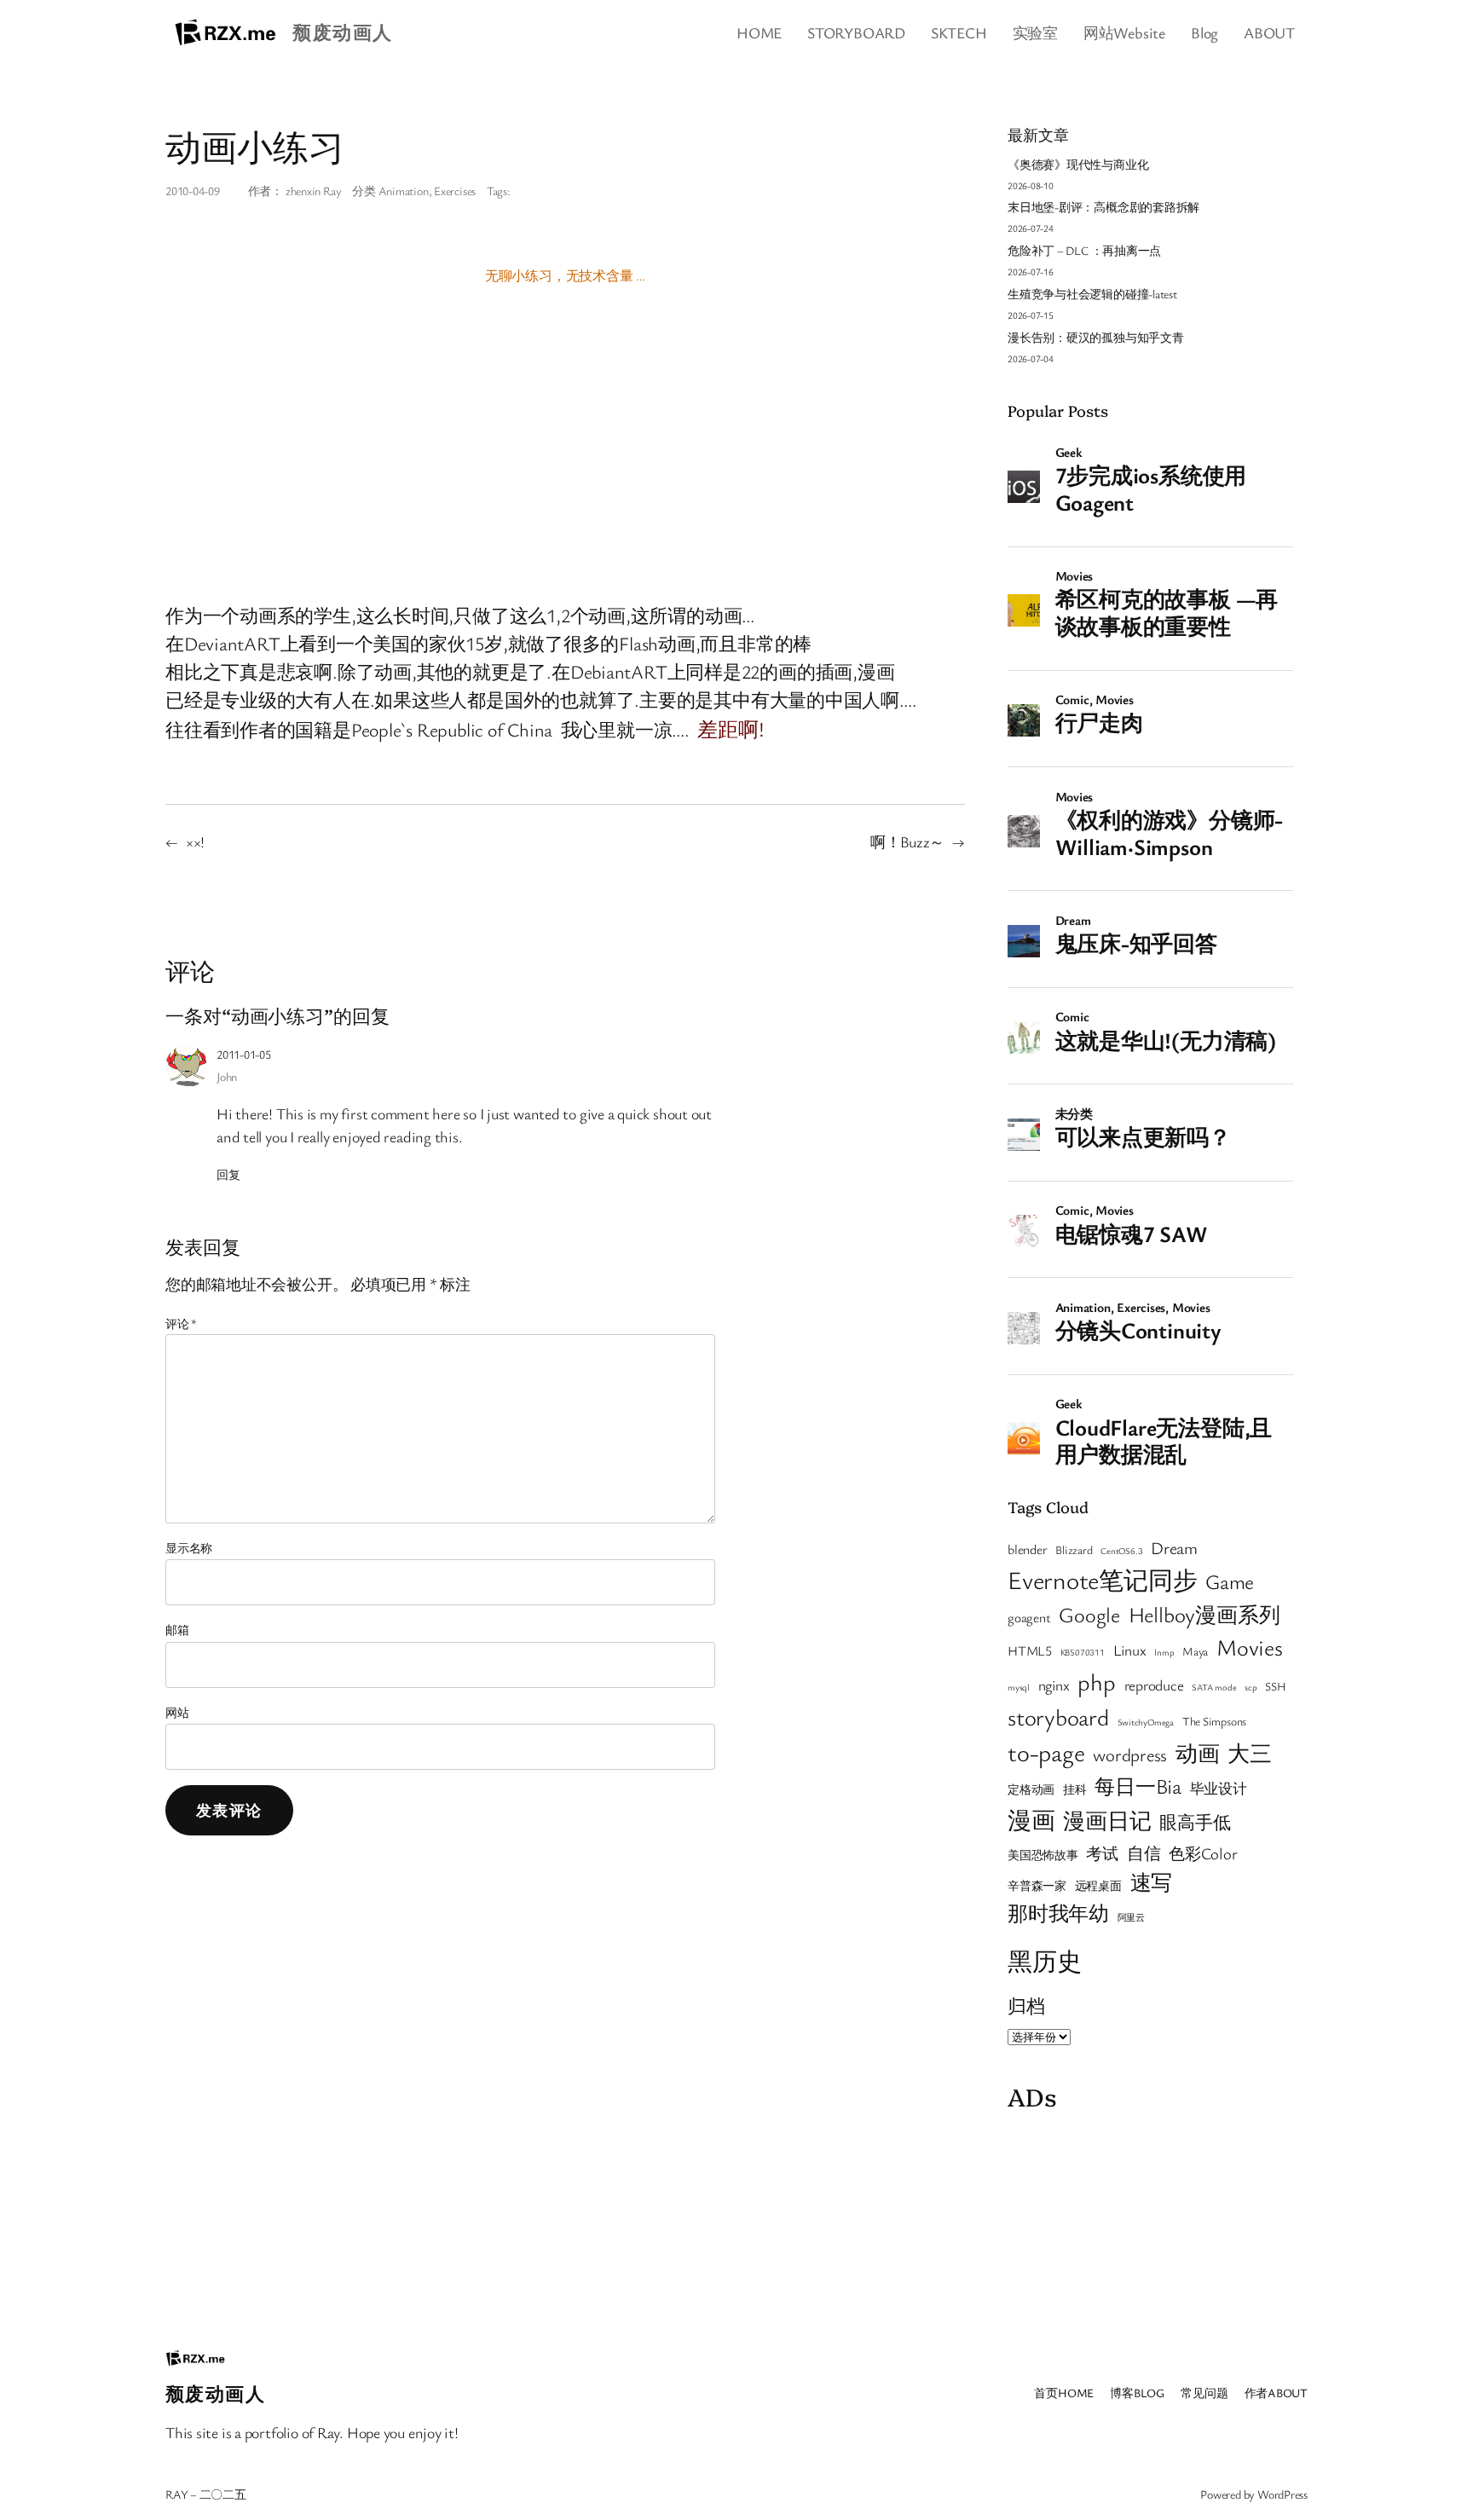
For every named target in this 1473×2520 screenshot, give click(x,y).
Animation (404, 191)
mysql (1019, 1687)
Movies (1250, 1647)
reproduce (1154, 1685)
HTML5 (1030, 1650)
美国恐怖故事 (1043, 1855)
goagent (1029, 1617)
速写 (1152, 1882)
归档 (1026, 2006)
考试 (1102, 1853)
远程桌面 (1098, 1886)
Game (1230, 1581)
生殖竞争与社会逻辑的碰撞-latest (1092, 294)
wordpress (1130, 1754)
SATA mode (1214, 1687)
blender (1027, 1549)
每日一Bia (1138, 1786)
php (1096, 1682)
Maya (1195, 1651)
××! (195, 841)
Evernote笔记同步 (1102, 1579)
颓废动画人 (342, 32)
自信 (1144, 1853)
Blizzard (1074, 1550)
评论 (181, 1324)
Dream (1174, 1548)
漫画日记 (1107, 1820)
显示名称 (189, 1548)
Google (1089, 1614)
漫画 (1031, 1820)
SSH (1275, 1686)
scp (1251, 1687)
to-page (1046, 1752)
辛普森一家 (1037, 1886)
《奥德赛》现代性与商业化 (1078, 164)
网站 (177, 1712)
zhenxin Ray (314, 191)
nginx (1054, 1685)
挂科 (1075, 1789)
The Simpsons (1214, 1721)
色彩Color (1203, 1853)
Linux (1130, 1650)
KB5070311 (1083, 1652)
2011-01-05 (244, 1054)
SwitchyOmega (1146, 1722)
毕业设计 (1219, 1788)
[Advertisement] (1150, 2226)
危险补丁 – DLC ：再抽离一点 (1084, 250)
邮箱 (177, 1630)
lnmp (1164, 1652)
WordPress (1282, 2494)
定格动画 (1031, 1789)
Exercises (455, 191)
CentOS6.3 (1121, 1551)
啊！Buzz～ (907, 841)
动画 (1198, 1753)
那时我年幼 (1058, 1913)
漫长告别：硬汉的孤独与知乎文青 (1096, 337)
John (227, 1076)
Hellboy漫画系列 (1204, 1614)
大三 (1250, 1753)
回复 (228, 1174)
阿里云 (1131, 1917)
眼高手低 (1195, 1822)
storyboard (1058, 1717)
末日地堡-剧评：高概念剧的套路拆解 (1103, 207)
